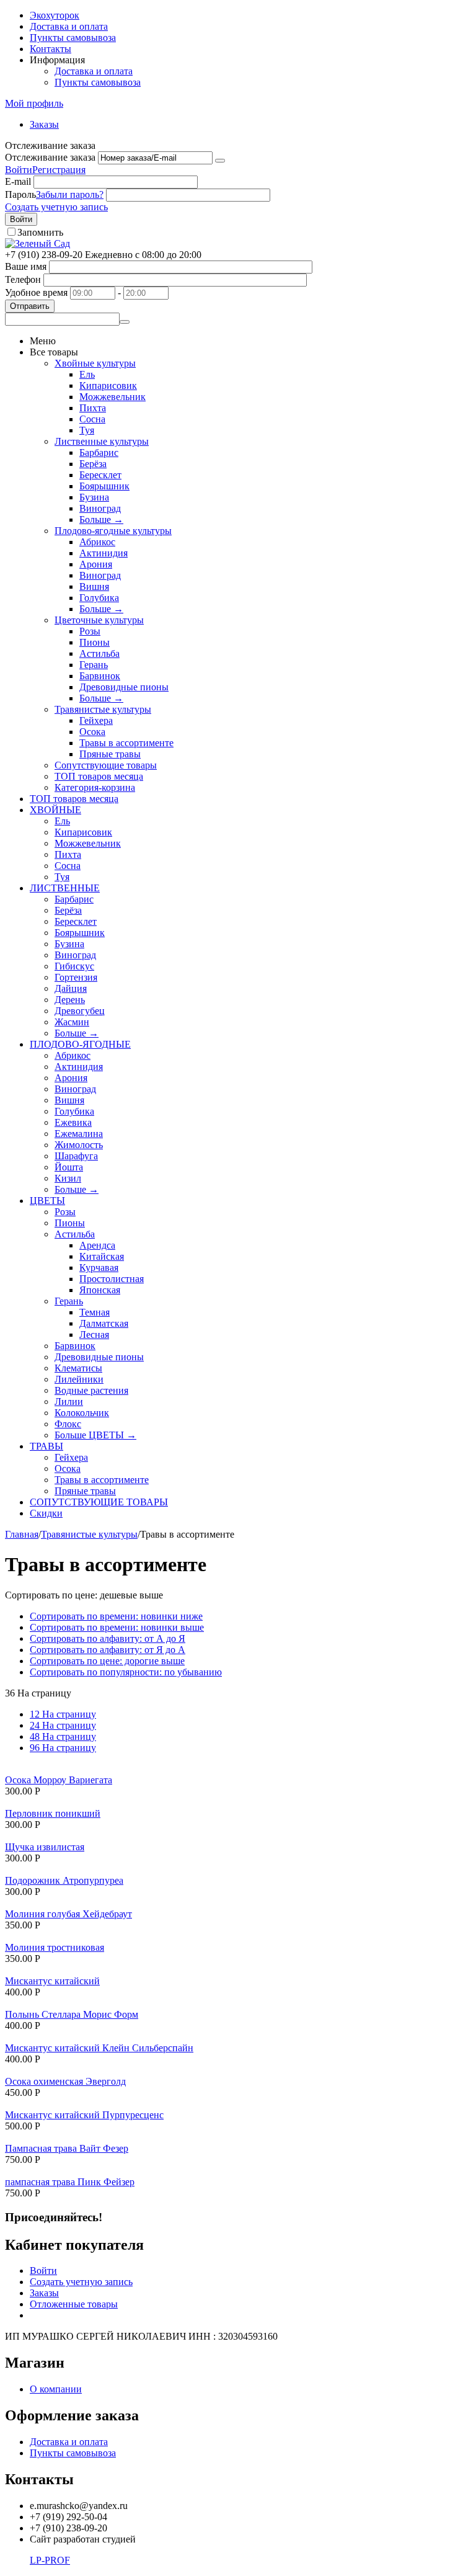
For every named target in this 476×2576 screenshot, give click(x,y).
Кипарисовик (108, 386)
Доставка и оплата (69, 26)
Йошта (69, 1167)
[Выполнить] (220, 161)
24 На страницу (63, 1725)
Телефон (23, 279)
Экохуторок (55, 15)
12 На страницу (63, 1714)
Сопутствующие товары (106, 765)
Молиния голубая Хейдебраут (68, 1914)
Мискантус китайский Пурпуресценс (84, 2115)
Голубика (99, 598)
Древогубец (80, 1011)
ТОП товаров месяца (99, 776)
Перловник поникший (53, 1813)
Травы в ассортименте (126, 743)
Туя (87, 430)
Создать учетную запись (56, 207)
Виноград (100, 508)
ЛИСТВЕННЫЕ (65, 888)
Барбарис (99, 452)
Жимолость (79, 1145)
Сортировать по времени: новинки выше (117, 1627)
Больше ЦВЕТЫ (95, 1435)
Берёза (93, 464)
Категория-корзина (95, 787)
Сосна (92, 419)
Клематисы (78, 1368)
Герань (94, 665)
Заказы (44, 124)
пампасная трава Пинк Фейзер (70, 2182)
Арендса (97, 1245)
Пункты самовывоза (73, 38)
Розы (90, 631)
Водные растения (91, 1390)
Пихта (93, 408)
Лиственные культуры (102, 441)
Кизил (68, 1178)
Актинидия (104, 553)
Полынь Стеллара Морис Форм (72, 2014)
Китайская (102, 1256)
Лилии (69, 1402)
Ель (87, 374)
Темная (95, 1312)
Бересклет (100, 475)
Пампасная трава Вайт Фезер (67, 2148)
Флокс (68, 1424)
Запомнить (40, 232)
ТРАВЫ (46, 1446)
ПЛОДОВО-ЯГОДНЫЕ (80, 1044)
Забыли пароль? (70, 194)
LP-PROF (50, 2560)
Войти (19, 170)
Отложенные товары (74, 2304)
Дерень (70, 1000)
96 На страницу (63, 1748)
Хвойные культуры (95, 363)
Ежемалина (79, 1134)
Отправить (30, 306)
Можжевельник (112, 397)
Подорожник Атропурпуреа (64, 1880)
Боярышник (104, 486)
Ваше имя (26, 266)
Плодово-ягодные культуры (113, 531)
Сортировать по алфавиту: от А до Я (108, 1638)
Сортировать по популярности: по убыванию (126, 1672)
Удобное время (36, 292)
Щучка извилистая (45, 1847)
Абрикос (97, 542)
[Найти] (125, 322)
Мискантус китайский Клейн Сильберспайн (99, 2048)
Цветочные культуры (99, 620)
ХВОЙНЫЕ (55, 810)
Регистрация (59, 170)
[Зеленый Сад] (37, 243)
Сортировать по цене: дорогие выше (107, 1661)
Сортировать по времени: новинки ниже (116, 1616)
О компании (56, 2389)
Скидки (46, 1513)
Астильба (99, 653)
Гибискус (74, 966)
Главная (22, 1534)
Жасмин (72, 1022)
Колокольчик (82, 1413)
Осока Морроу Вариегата (59, 1780)
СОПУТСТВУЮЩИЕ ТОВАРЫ (99, 1502)
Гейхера (96, 720)
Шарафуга (76, 1156)
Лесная (94, 1335)
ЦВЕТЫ (47, 1201)
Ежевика (73, 1122)
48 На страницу (63, 1736)
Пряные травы (110, 754)
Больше (101, 519)
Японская (100, 1290)
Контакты (51, 49)
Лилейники (79, 1379)
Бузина (94, 497)
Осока (92, 732)
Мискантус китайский (52, 1981)
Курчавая (99, 1268)
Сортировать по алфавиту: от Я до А (108, 1650)
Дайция (71, 988)
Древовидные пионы (124, 687)
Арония (96, 564)
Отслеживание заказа (50, 157)
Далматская (104, 1323)
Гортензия (76, 977)
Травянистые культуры (103, 709)
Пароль (20, 194)
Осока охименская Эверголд (65, 2081)
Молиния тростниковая (55, 1947)
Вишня (94, 586)
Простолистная (112, 1279)
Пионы (95, 642)
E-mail (18, 181)
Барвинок (100, 676)
